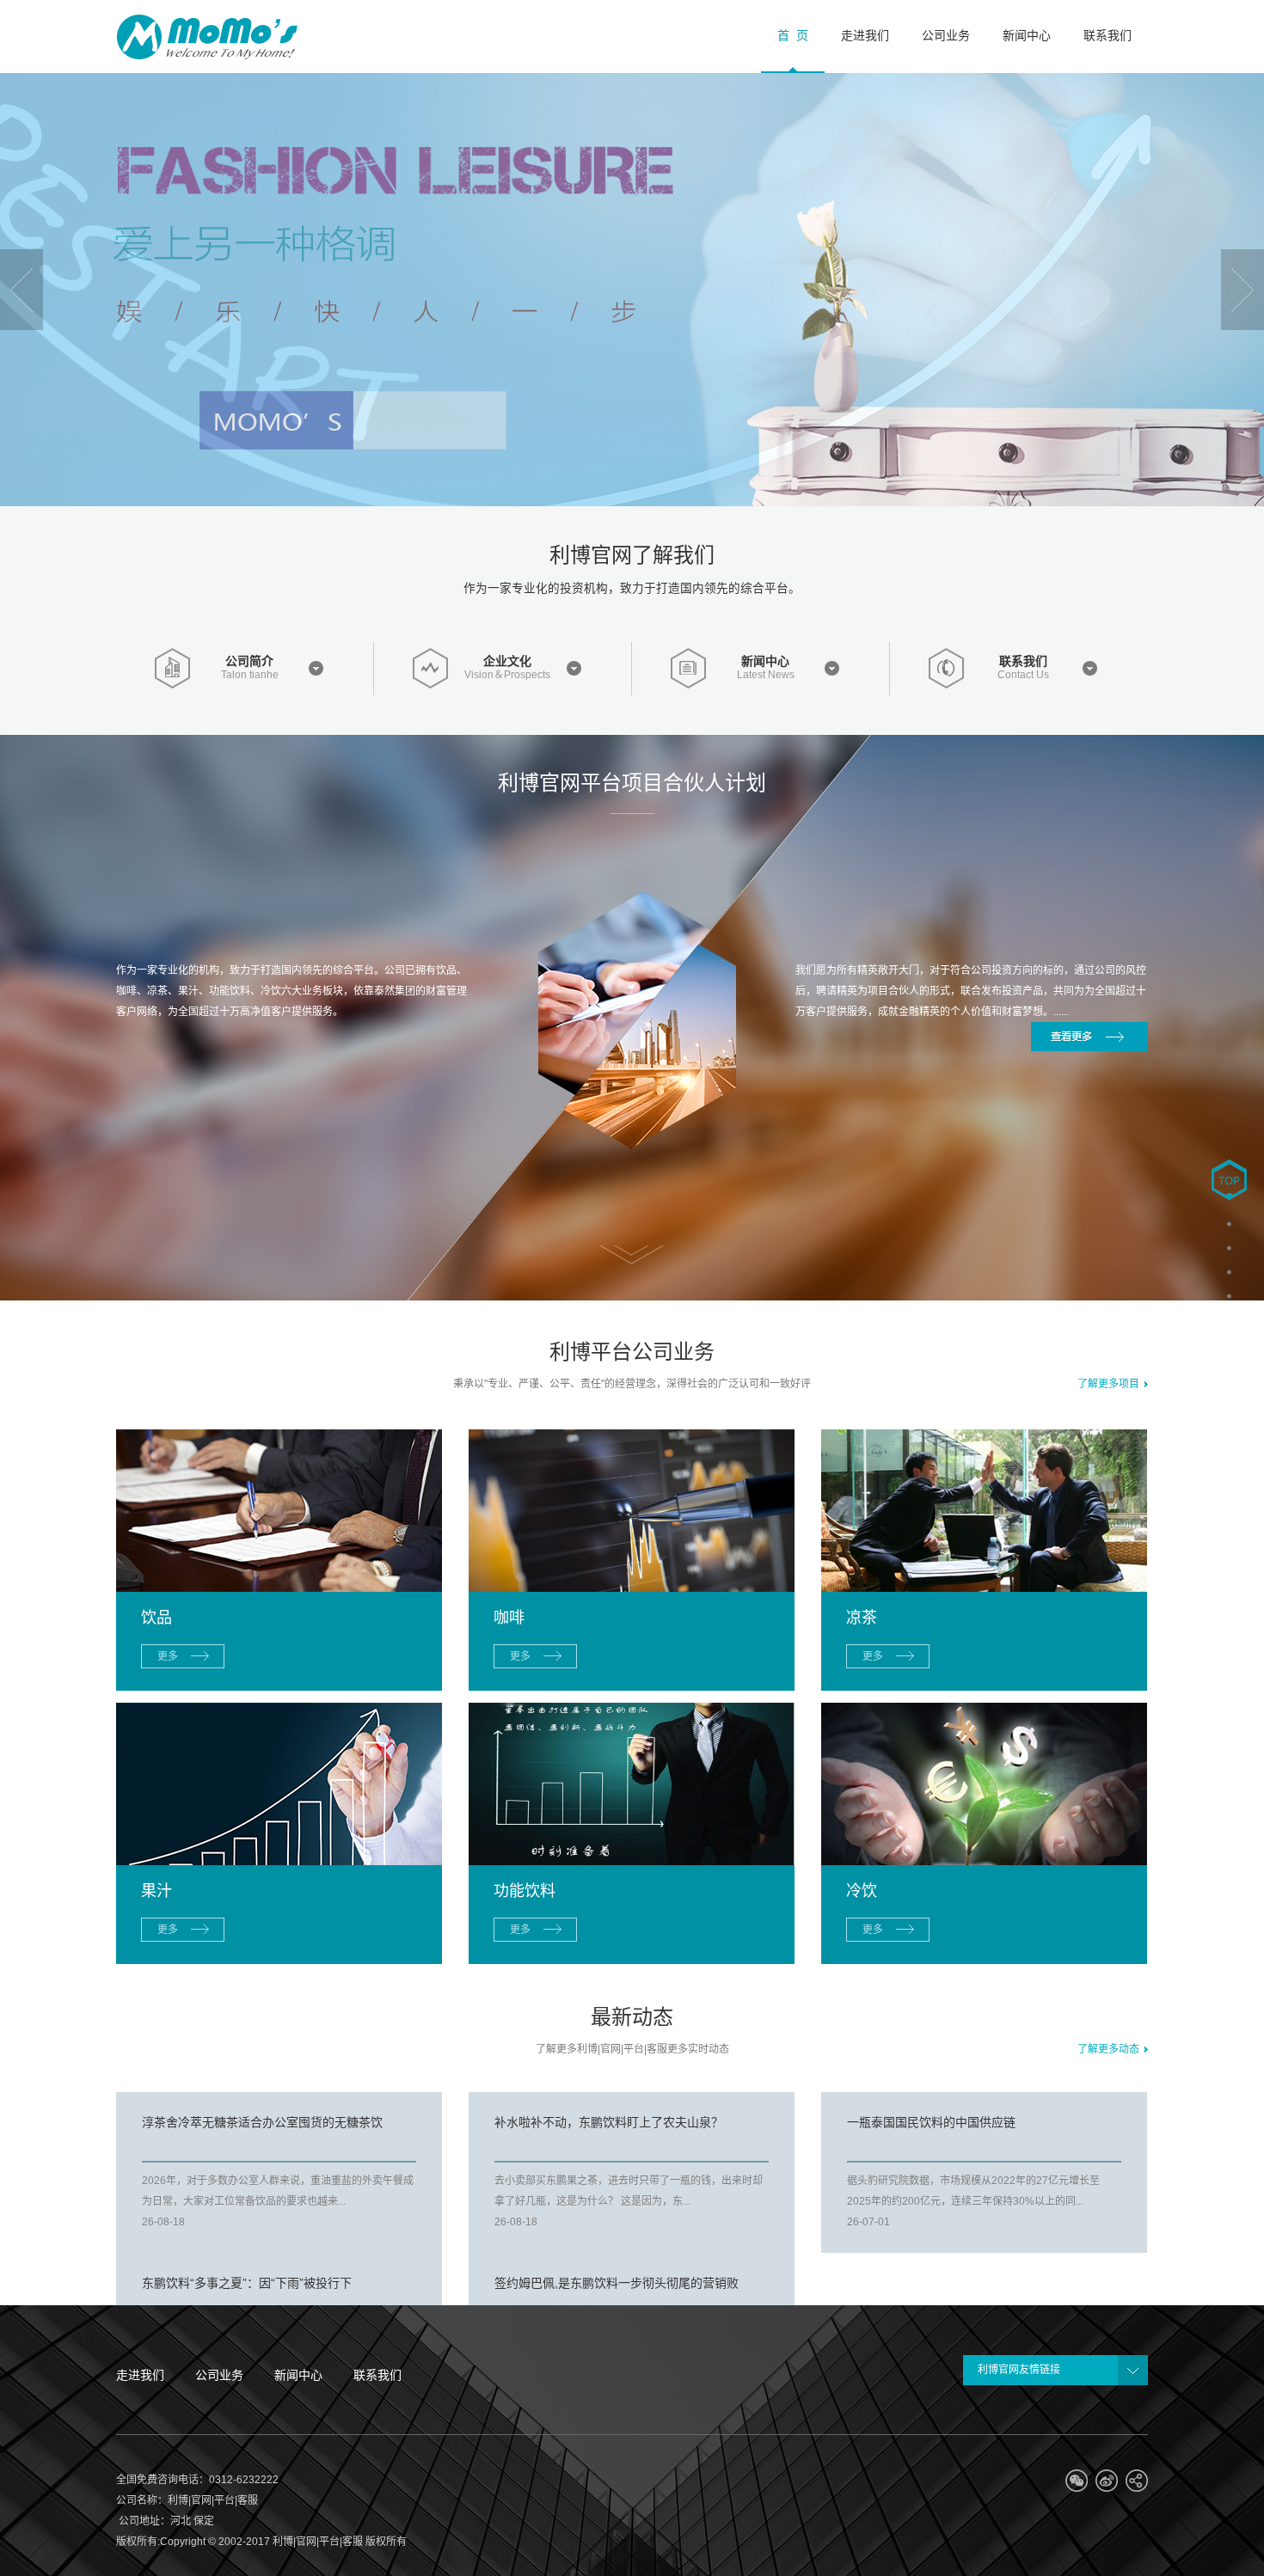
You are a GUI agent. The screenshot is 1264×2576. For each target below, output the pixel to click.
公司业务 (219, 2375)
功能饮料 (525, 1891)
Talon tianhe (250, 675)
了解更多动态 (1111, 2049)
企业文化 (507, 661)
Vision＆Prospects (507, 675)
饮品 (156, 1618)
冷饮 (862, 1891)
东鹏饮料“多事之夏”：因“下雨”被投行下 (247, 2283)
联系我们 (1023, 661)
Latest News (766, 675)
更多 (168, 1656)
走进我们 (140, 2375)
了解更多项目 (1111, 1384)
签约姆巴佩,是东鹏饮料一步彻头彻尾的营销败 (617, 2283)
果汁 (156, 1891)
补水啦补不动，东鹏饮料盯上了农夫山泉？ (609, 2122)
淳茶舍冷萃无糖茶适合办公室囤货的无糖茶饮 (262, 2122)
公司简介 (249, 661)
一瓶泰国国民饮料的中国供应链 (931, 2122)
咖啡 (509, 1618)
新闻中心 (765, 661)
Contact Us (1023, 675)
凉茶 (862, 1618)
